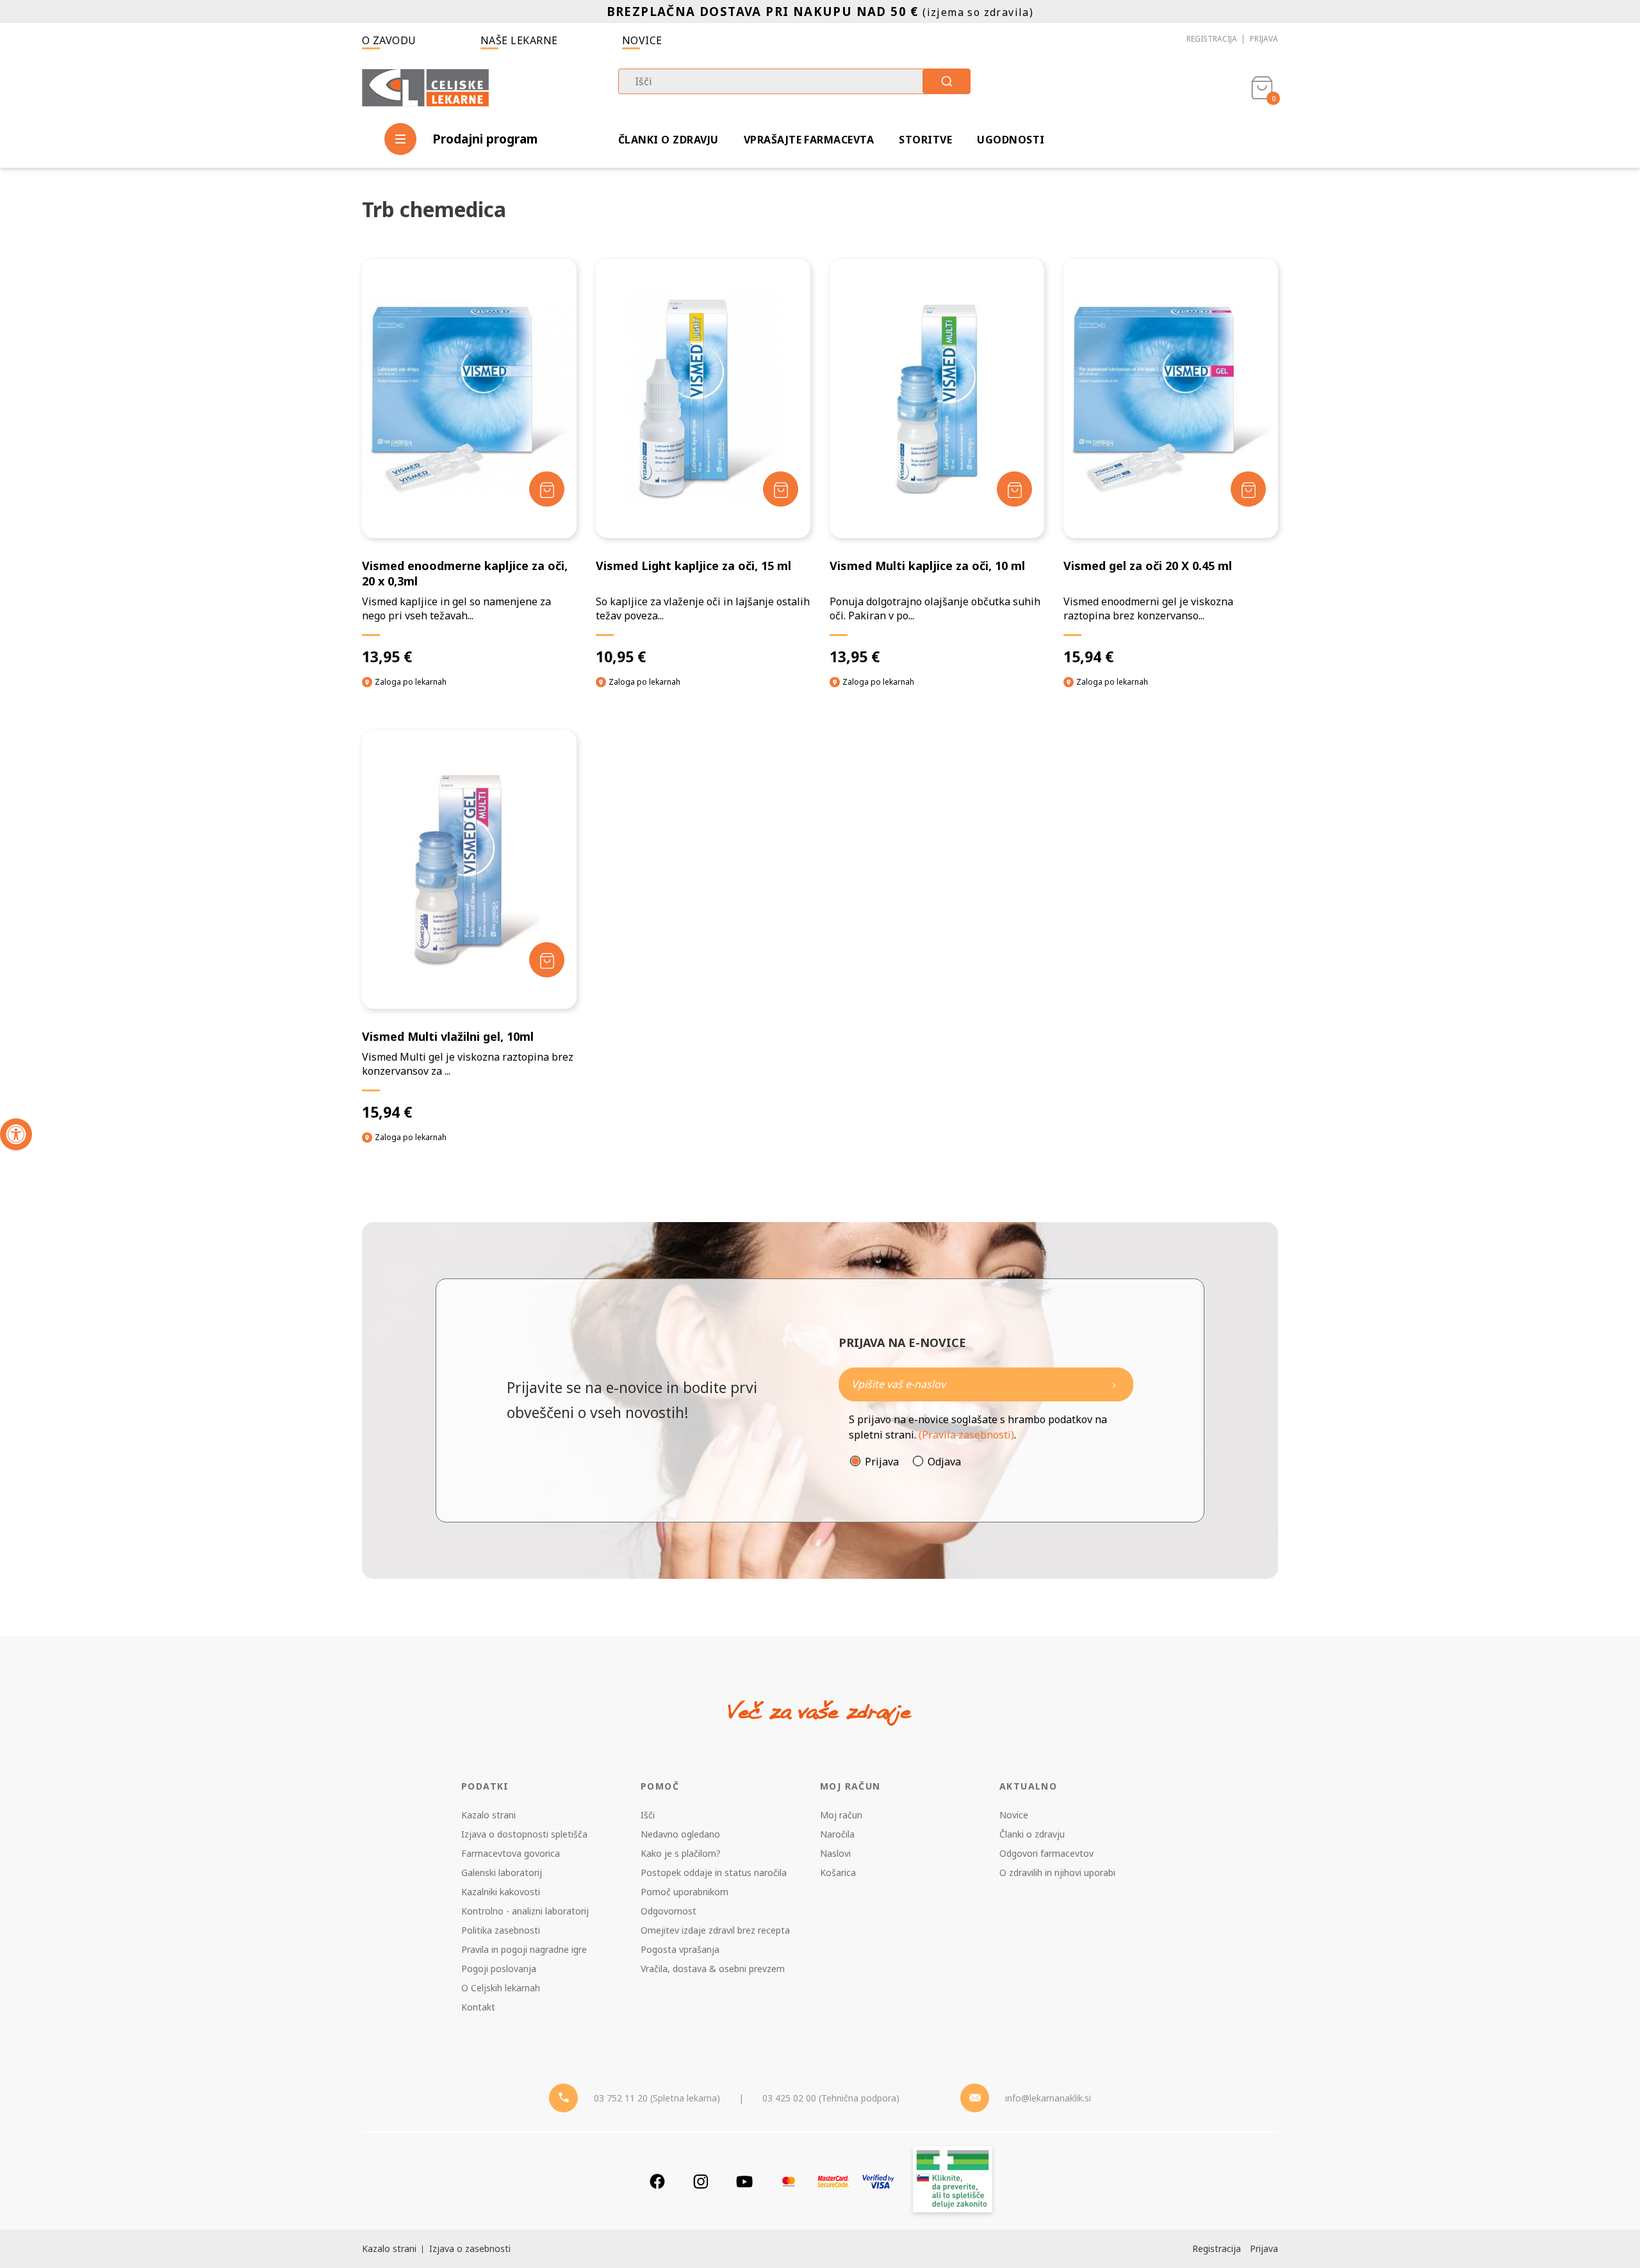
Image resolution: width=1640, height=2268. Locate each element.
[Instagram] (701, 2181)
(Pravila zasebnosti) (966, 1435)
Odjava (944, 1462)
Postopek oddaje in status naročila (714, 1872)
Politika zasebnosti (501, 1930)
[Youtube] (744, 2181)
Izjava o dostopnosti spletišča (524, 1834)
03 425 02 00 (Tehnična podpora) (831, 2098)
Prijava (1264, 39)
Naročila (837, 1834)
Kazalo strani (488, 1815)
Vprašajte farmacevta (809, 140)
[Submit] (947, 81)
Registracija (1212, 39)
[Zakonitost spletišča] (953, 2181)
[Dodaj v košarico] (547, 489)
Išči (648, 1815)
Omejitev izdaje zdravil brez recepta (715, 1930)
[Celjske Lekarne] (425, 86)
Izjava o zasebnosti (470, 2248)
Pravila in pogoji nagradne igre (524, 1949)
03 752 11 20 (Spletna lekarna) (657, 2098)
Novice (642, 40)
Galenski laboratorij (502, 1872)
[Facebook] (657, 2181)
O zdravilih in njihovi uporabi (1057, 1872)
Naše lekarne (519, 40)
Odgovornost (668, 1911)
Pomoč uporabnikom (685, 1892)
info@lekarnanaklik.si (1048, 2098)
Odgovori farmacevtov (1046, 1853)
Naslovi (835, 1853)
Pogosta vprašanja (680, 1949)
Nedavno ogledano (680, 1834)
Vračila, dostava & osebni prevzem (713, 1969)
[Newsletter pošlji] (1114, 1384)
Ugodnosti (1011, 140)
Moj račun (841, 1815)
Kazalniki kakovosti (501, 1892)
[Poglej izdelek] (469, 398)
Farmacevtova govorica (511, 1853)
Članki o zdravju (668, 140)
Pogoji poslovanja (499, 1969)
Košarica (838, 1872)
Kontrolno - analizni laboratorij (525, 1911)
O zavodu (389, 40)
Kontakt (478, 2007)
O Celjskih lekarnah (501, 1988)
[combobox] (794, 81)
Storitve (925, 140)
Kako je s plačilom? (681, 1853)
